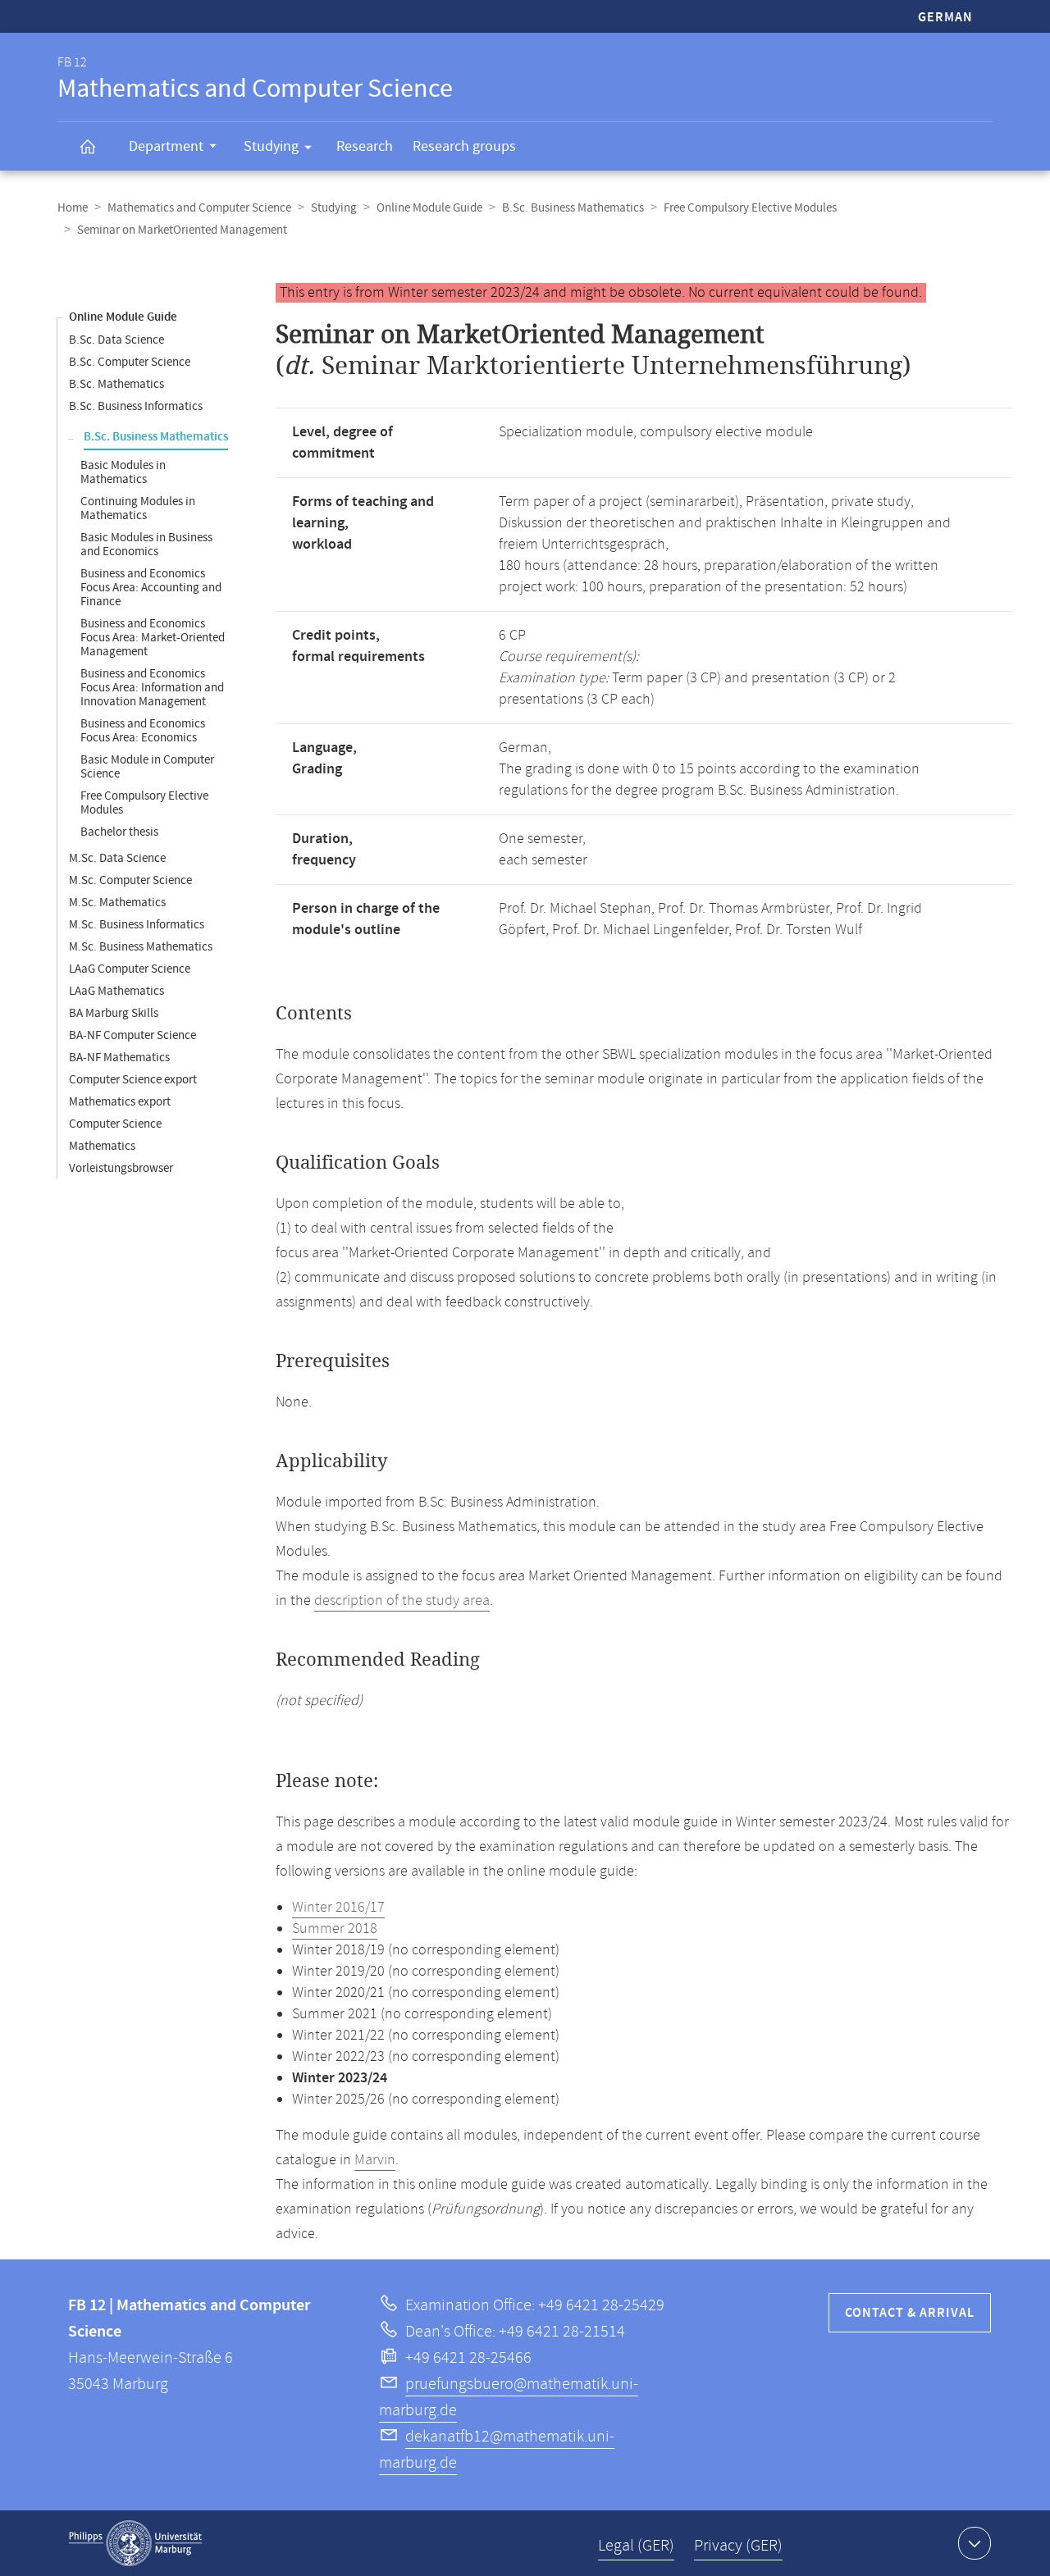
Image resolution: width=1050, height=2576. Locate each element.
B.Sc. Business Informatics (136, 406)
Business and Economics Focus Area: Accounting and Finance (151, 588)
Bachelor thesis (119, 832)
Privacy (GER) (738, 2546)
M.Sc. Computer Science (130, 880)
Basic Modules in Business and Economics (146, 545)
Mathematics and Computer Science (199, 208)
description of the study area (402, 1601)
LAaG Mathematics (116, 991)
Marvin (375, 2160)
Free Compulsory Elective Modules (750, 208)
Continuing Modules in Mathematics (138, 508)
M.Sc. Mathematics (117, 903)
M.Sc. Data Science (117, 858)
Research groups (464, 146)
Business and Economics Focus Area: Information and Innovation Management (152, 688)
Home (73, 208)
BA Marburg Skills (114, 1013)
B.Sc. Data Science (116, 340)
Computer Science (115, 1124)
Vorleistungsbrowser (121, 1168)
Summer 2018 (335, 1929)
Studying (271, 146)
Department (166, 146)
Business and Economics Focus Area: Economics (143, 731)
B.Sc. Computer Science (130, 362)
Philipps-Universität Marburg (135, 2543)
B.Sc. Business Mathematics (573, 208)
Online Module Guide (429, 208)
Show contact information (975, 2543)
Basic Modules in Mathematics (123, 472)
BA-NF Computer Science (132, 1035)
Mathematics (102, 1146)
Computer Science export (133, 1080)
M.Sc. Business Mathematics (141, 947)
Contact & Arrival (910, 2313)
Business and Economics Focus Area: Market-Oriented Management (153, 638)
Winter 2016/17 (338, 1908)
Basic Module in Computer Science (147, 767)
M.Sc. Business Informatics (137, 925)
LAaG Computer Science (130, 969)
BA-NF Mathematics (119, 1058)
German (945, 18)
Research (365, 146)
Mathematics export (120, 1102)
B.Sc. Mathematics (116, 384)
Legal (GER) (636, 2546)
